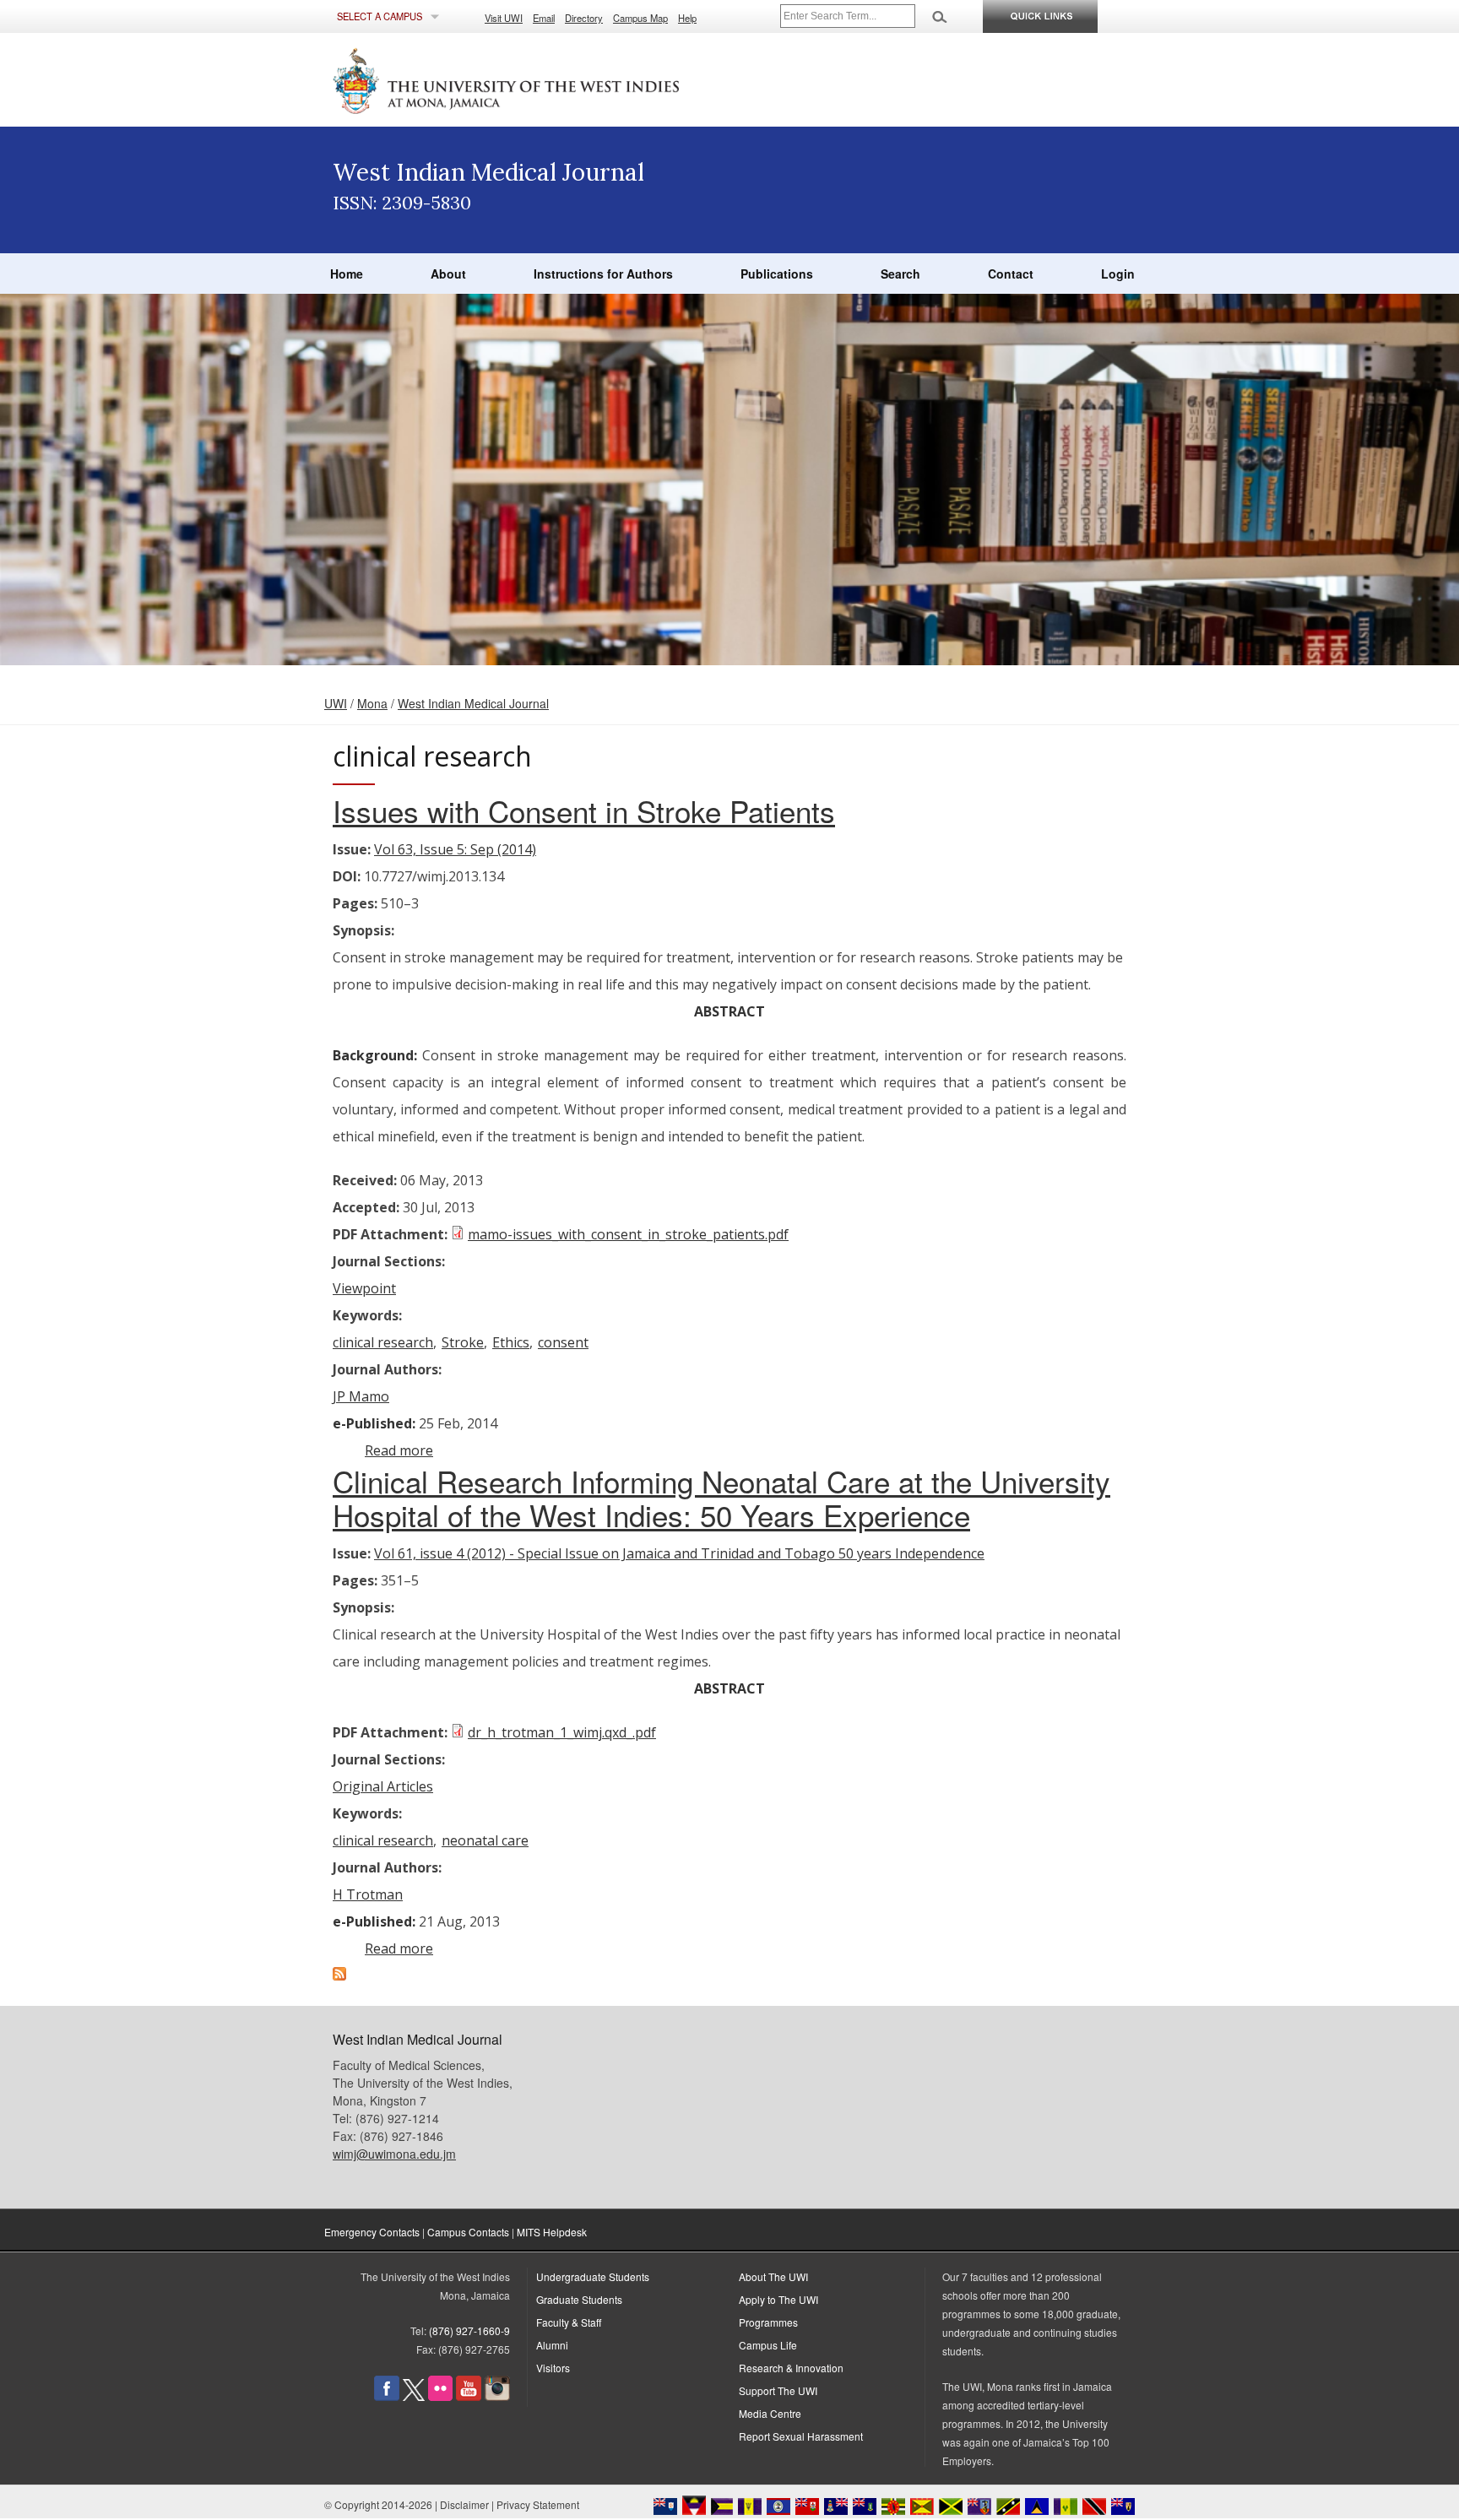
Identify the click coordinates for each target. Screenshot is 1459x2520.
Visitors (553, 2368)
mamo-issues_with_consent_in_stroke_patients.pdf (628, 1234)
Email (544, 18)
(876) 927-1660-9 (469, 2330)
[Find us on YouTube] (469, 2396)
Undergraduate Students (593, 2276)
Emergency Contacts (372, 2232)
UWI (336, 703)
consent (563, 1342)
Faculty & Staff (569, 2322)
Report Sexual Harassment (801, 2436)
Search (900, 274)
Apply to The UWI (778, 2299)
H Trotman (368, 1894)
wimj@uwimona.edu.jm (394, 2154)
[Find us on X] (414, 2396)
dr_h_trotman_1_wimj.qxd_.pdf (562, 1732)
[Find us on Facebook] (387, 2396)
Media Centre (770, 2413)
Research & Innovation (791, 2368)
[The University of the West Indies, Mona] (552, 79)
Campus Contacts (468, 2232)
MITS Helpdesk (552, 2232)
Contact (1011, 274)
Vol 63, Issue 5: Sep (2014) (455, 849)
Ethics (511, 1342)
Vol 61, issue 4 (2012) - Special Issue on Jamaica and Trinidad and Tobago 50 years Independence (679, 1553)
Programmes (768, 2322)
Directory (584, 18)
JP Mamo (361, 1396)
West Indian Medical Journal (473, 703)
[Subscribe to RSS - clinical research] (339, 1975)
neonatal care (485, 1840)
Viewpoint (364, 1288)
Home (347, 274)
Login (1118, 274)
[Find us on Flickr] (440, 2396)
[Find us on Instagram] (497, 2396)
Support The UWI (778, 2390)
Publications (777, 274)
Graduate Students (579, 2299)
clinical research (383, 1342)
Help (687, 18)
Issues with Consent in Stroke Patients (584, 810)
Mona (372, 703)
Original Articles (383, 1786)
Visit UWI (504, 18)
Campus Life (768, 2345)
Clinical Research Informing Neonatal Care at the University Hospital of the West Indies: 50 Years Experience (721, 1498)
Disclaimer (464, 2504)
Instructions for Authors (603, 274)
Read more (399, 1450)
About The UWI (773, 2276)
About (448, 274)
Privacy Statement (538, 2504)
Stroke (463, 1342)
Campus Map (640, 18)
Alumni (552, 2345)
